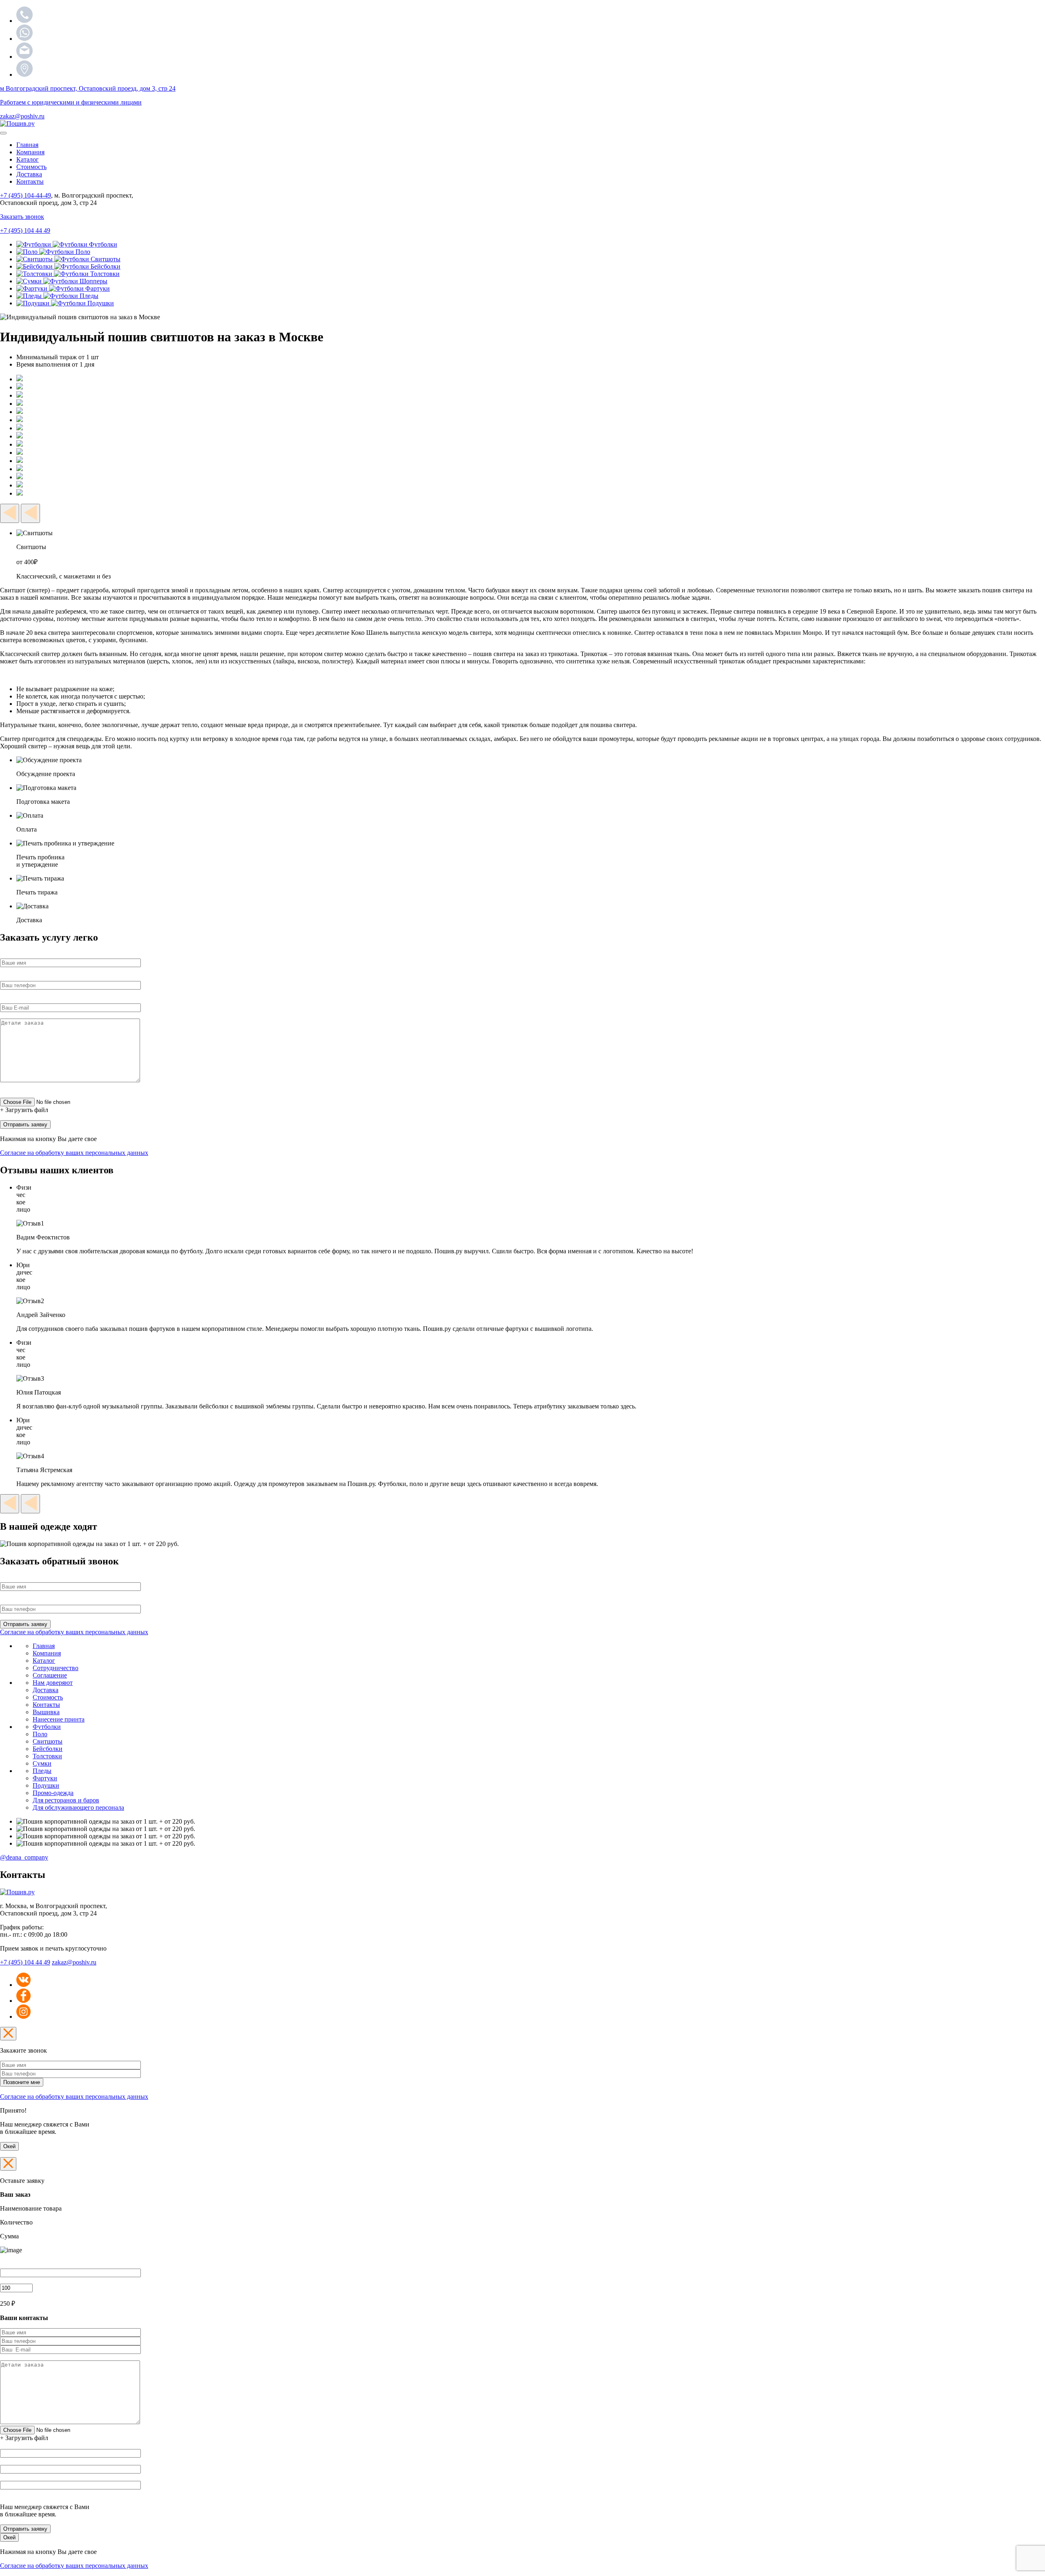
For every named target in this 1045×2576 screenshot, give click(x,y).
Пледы (42, 1771)
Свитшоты (48, 1741)
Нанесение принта (59, 1719)
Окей (9, 2146)
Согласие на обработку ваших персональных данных (74, 1153)
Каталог (28, 159)
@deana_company (24, 1857)
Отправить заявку (25, 2529)
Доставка (29, 174)
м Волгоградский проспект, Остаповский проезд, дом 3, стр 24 (88, 88)
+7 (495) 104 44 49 (25, 1962)
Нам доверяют (53, 1683)
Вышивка (46, 1712)
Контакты (30, 181)
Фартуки (45, 1778)
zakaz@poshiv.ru (22, 116)
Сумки (42, 1763)
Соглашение (50, 1675)
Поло (40, 1734)
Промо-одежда (53, 1793)
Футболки (47, 1727)
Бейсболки (48, 1749)
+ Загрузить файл (24, 1110)
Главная (27, 145)
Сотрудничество (56, 1668)
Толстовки (47, 1756)
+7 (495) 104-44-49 (26, 195)
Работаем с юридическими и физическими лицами (71, 102)
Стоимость (31, 167)
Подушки (46, 1785)
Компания (30, 152)
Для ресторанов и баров (66, 1800)
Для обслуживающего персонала (78, 1807)
